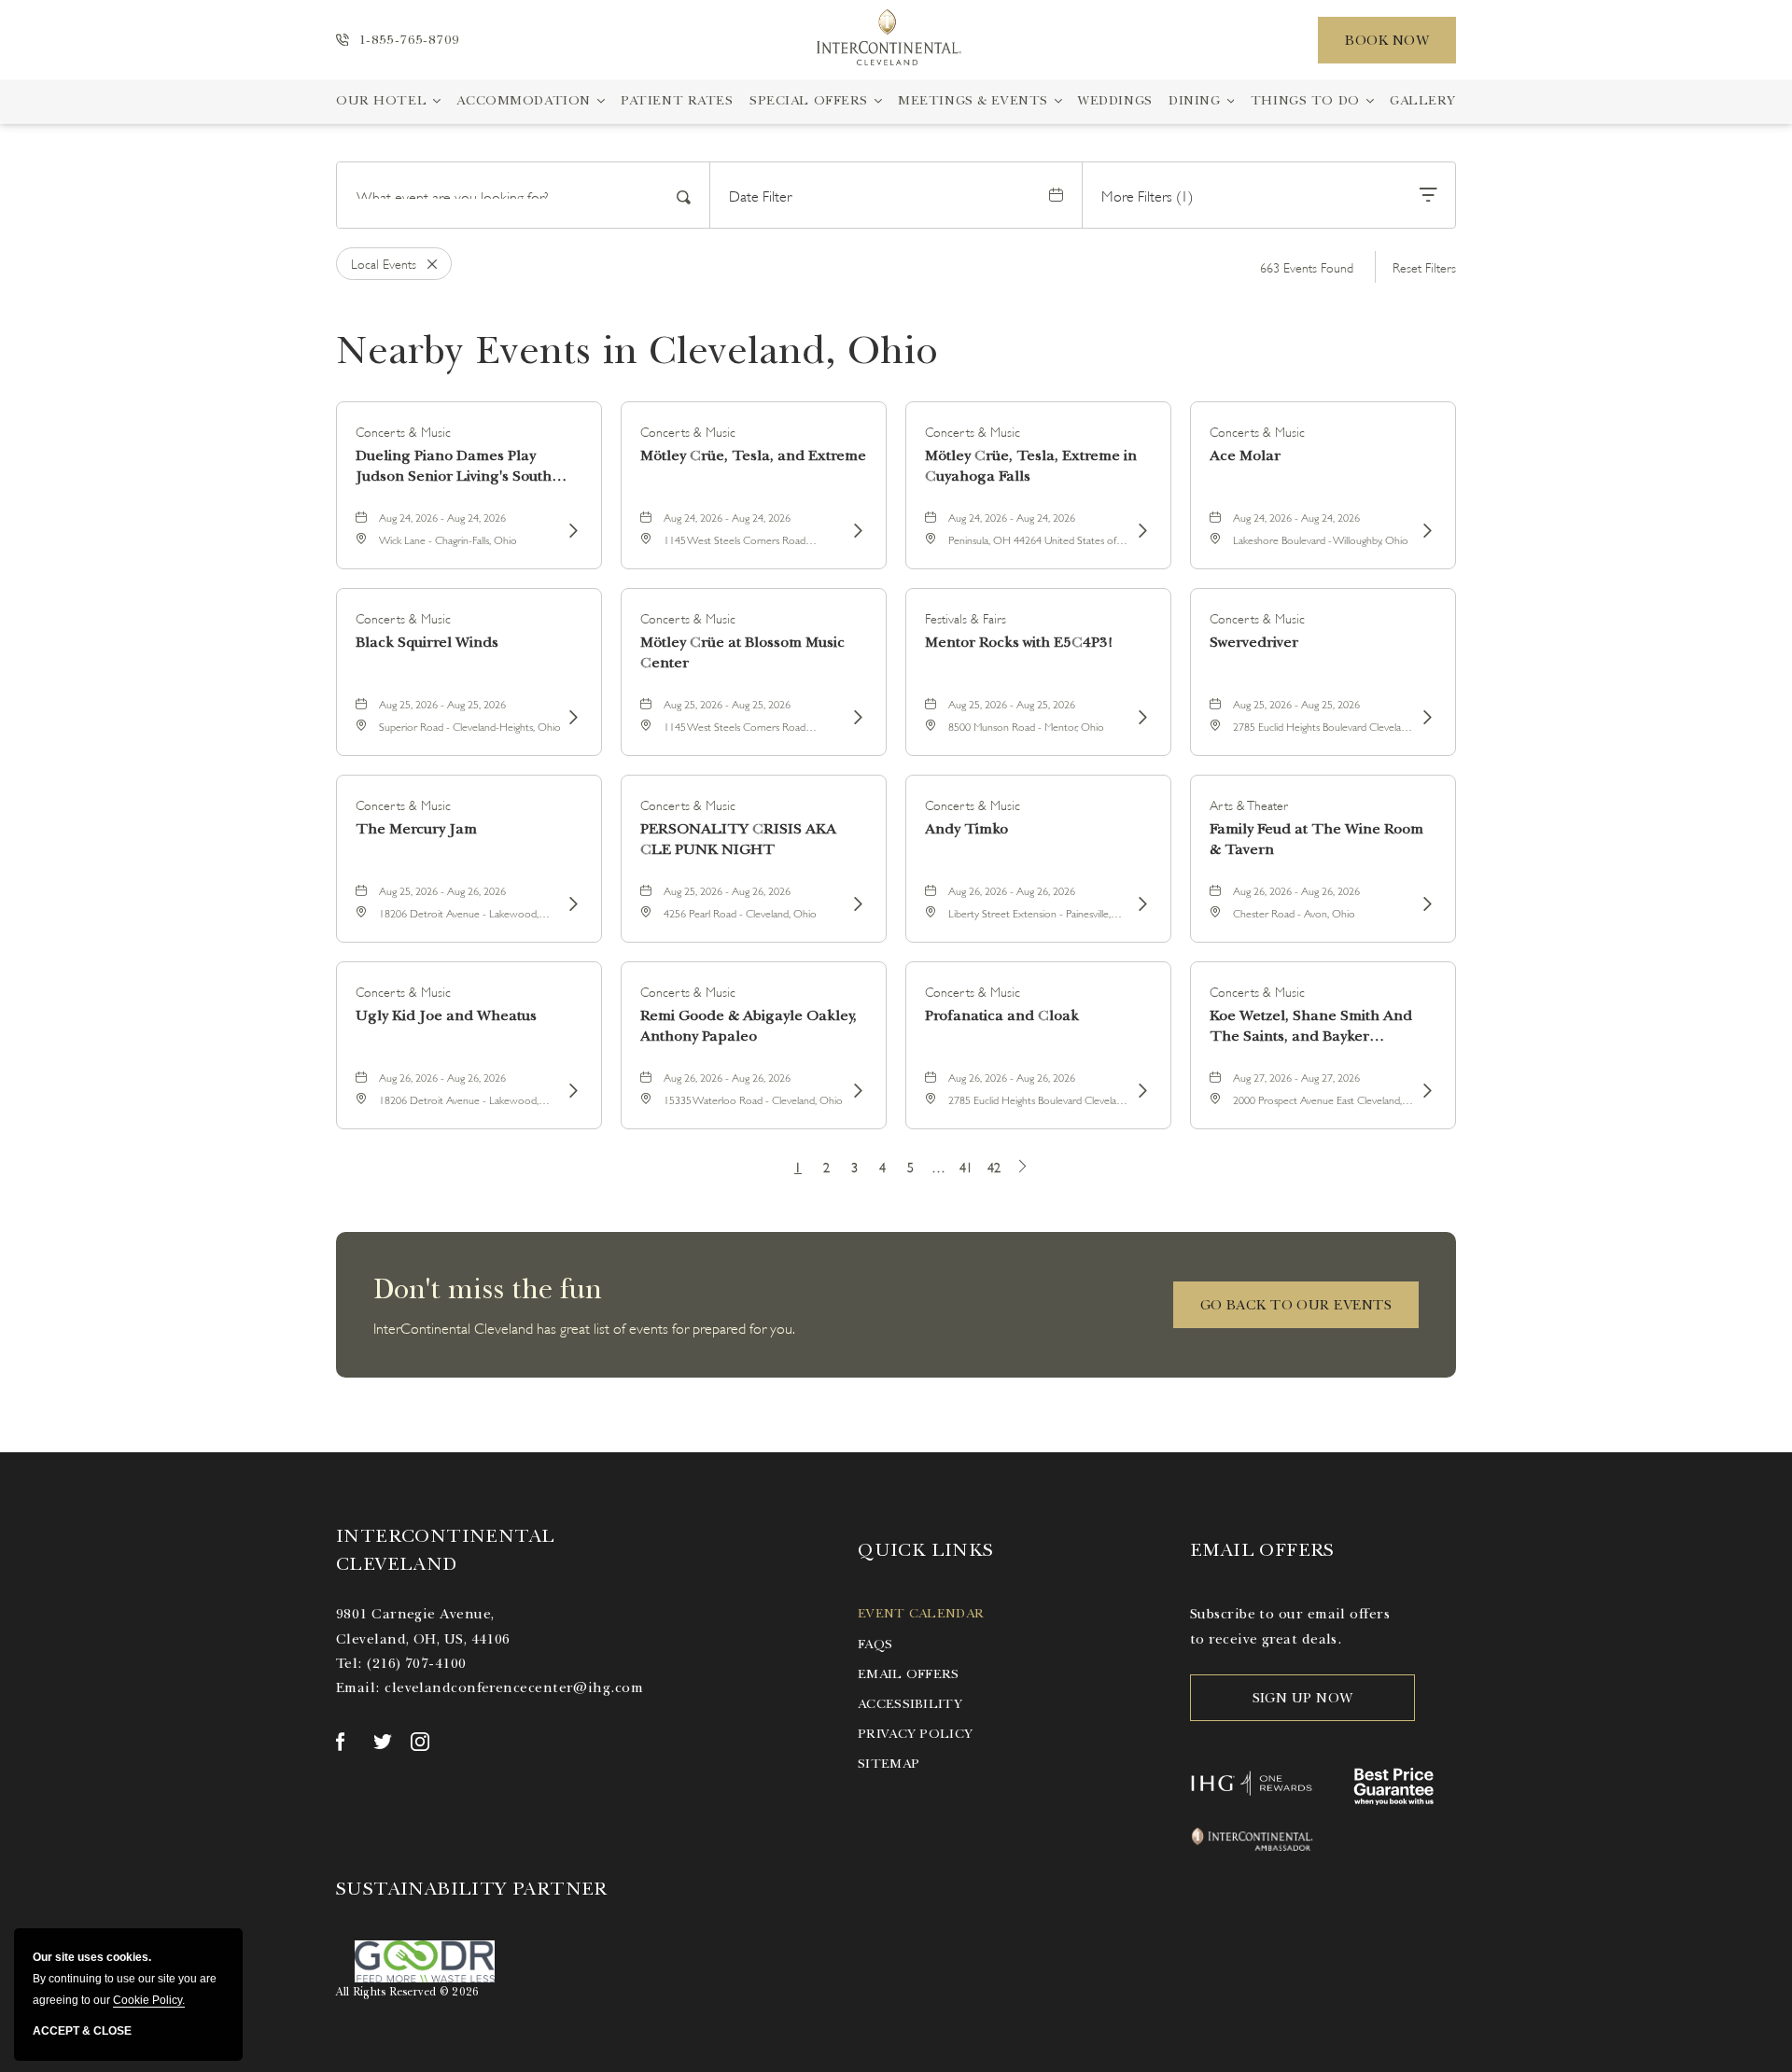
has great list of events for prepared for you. (584, 1327)
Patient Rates (677, 100)
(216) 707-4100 (416, 1663)
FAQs (875, 1644)
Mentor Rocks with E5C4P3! (1019, 642)
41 (966, 1166)
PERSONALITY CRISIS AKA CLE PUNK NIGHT (738, 839)
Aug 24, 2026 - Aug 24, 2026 (442, 517)
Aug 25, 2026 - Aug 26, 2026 (442, 890)
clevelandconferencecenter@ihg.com (514, 1687)
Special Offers (809, 100)
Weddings (1115, 100)
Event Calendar (921, 1613)
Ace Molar (1245, 455)
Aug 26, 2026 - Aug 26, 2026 (1012, 890)
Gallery (1423, 100)
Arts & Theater (1249, 804)
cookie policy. (149, 2000)
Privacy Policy (915, 1734)
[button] (1296, 1305)
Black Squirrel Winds (427, 642)
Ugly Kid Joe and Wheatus (446, 1015)
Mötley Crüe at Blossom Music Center (742, 652)
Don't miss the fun (488, 1289)
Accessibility (910, 1704)
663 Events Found (1307, 266)
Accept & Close (82, 2031)
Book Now (1387, 40)
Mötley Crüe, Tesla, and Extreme (753, 455)
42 (994, 1166)
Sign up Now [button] (1303, 1698)
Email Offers (908, 1674)
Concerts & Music (403, 431)
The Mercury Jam (416, 829)
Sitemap (889, 1764)
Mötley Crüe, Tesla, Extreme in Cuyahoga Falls (1031, 466)
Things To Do (1305, 100)
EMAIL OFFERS (1262, 1550)
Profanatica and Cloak (1002, 1015)
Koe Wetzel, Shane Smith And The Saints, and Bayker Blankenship (1311, 1026)
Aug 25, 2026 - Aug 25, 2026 (442, 703)
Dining (1194, 100)
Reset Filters (1424, 266)
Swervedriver (1254, 642)
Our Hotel (381, 100)
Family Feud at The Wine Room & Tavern (1316, 839)
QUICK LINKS (925, 1550)
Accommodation (523, 100)
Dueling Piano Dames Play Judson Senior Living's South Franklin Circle (454, 466)
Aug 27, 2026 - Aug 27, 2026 (1296, 1077)
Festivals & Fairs (966, 617)
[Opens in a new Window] (345, 1742)
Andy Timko (966, 829)
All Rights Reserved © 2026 (407, 1992)
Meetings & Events (973, 100)
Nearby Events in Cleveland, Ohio (637, 350)
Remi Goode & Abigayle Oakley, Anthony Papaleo (749, 1026)
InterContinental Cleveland (445, 1550)
